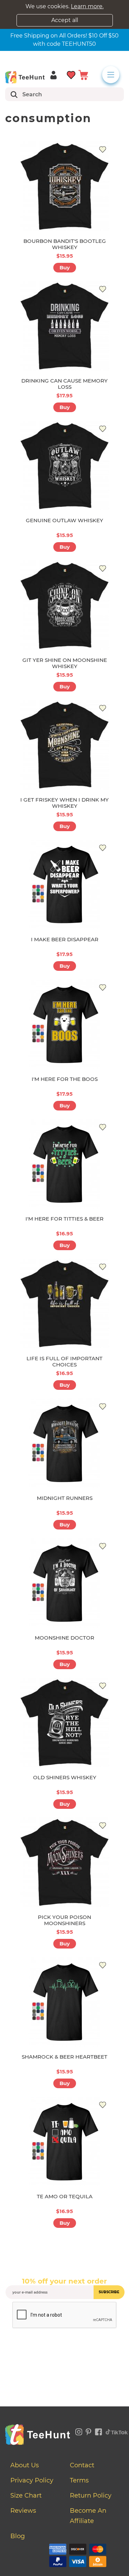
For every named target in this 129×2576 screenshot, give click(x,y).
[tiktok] (117, 2431)
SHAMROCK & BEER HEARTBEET (64, 2057)
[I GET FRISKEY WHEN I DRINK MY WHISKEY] (65, 745)
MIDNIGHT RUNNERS (65, 1498)
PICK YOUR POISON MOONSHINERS (64, 1920)
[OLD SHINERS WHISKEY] (65, 1722)
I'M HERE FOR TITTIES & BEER (64, 1219)
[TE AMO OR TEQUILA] (65, 2142)
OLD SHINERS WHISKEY (65, 1777)
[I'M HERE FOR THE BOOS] (65, 1024)
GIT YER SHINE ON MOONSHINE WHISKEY (65, 663)
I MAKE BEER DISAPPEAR (65, 939)
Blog (18, 2536)
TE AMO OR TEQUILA (65, 2196)
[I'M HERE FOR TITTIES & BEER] (65, 1164)
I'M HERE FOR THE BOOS (65, 1079)
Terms (79, 2480)
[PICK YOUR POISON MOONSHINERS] (65, 1862)
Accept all (65, 20)
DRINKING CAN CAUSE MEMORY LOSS (64, 384)
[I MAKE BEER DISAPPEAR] (65, 884)
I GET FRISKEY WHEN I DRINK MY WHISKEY (64, 803)
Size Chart (26, 2495)
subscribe (109, 2292)
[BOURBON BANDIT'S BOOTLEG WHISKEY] (65, 186)
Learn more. (87, 6)
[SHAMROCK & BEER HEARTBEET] (65, 2002)
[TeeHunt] (25, 77)
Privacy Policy (32, 2480)
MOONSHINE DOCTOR (64, 1638)
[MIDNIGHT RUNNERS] (65, 1443)
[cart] (83, 74)
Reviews (23, 2511)
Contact (82, 2465)
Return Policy (91, 2495)
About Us (25, 2465)
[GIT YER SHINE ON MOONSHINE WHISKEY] (65, 605)
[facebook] (99, 2431)
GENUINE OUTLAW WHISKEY (64, 520)
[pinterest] (89, 2431)
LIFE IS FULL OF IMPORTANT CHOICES (64, 1361)
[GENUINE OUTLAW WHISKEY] (65, 465)
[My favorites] (71, 74)
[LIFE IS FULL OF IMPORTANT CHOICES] (65, 1303)
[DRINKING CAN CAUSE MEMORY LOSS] (65, 326)
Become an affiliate (88, 2516)
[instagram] (79, 2431)
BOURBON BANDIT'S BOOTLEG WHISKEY (65, 244)
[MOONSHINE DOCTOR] (65, 1583)
